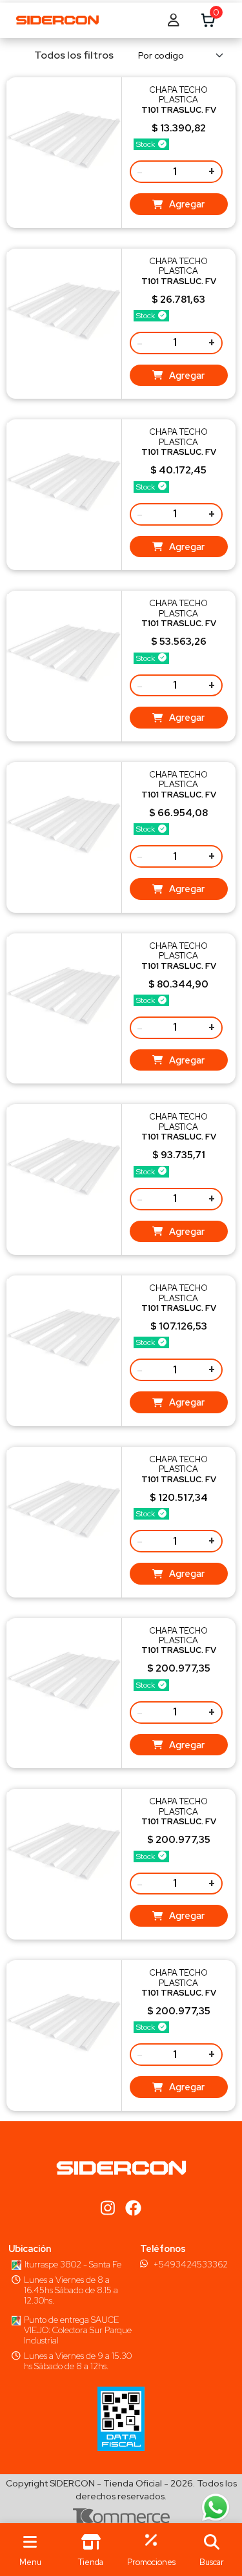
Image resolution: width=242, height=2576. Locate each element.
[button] (212, 2550)
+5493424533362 (190, 2264)
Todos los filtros (74, 55)
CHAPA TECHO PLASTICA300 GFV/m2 (179, 110)
